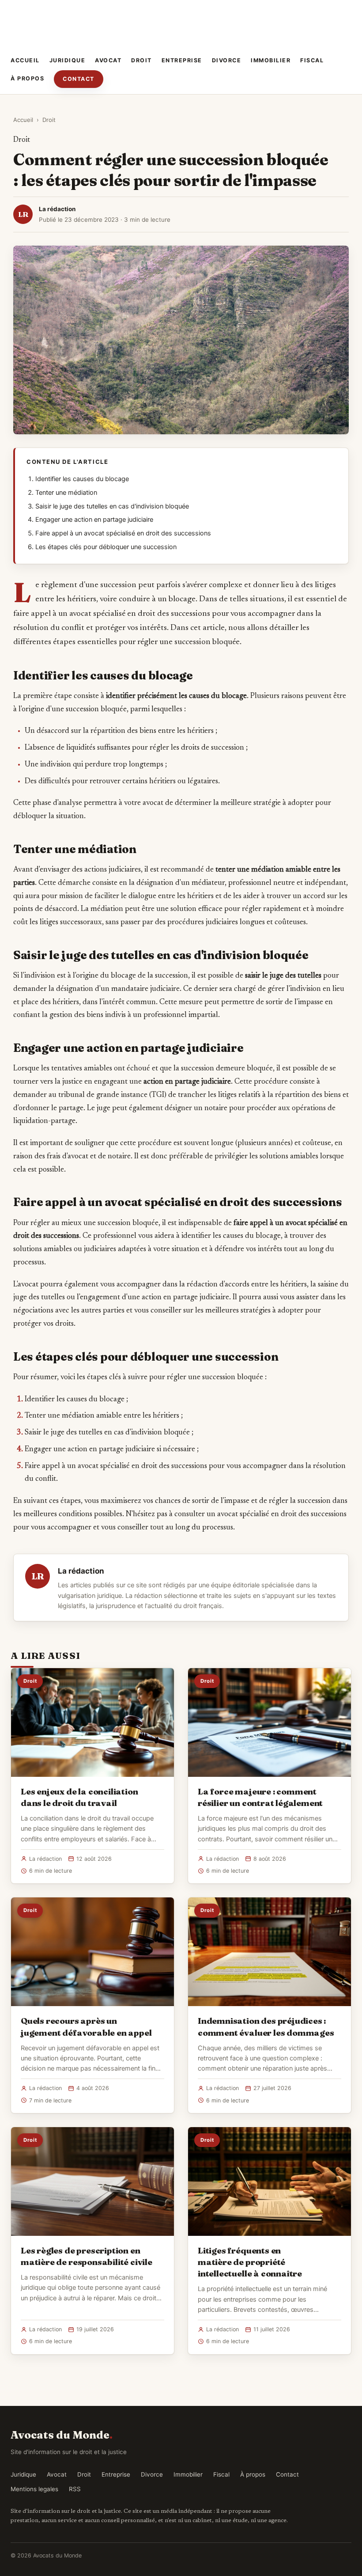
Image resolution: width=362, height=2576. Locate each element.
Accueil (25, 60)
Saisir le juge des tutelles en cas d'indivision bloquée (112, 506)
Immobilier (271, 60)
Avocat (108, 60)
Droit (141, 60)
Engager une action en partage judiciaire (94, 520)
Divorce (227, 60)
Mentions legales (34, 2489)
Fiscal (312, 60)
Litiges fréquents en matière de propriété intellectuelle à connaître (250, 2262)
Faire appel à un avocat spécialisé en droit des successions (123, 533)
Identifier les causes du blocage (82, 479)
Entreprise (182, 60)
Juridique (68, 60)
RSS (75, 2489)
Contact (79, 79)
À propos (27, 78)
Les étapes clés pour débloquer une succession (106, 547)
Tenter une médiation (66, 493)
